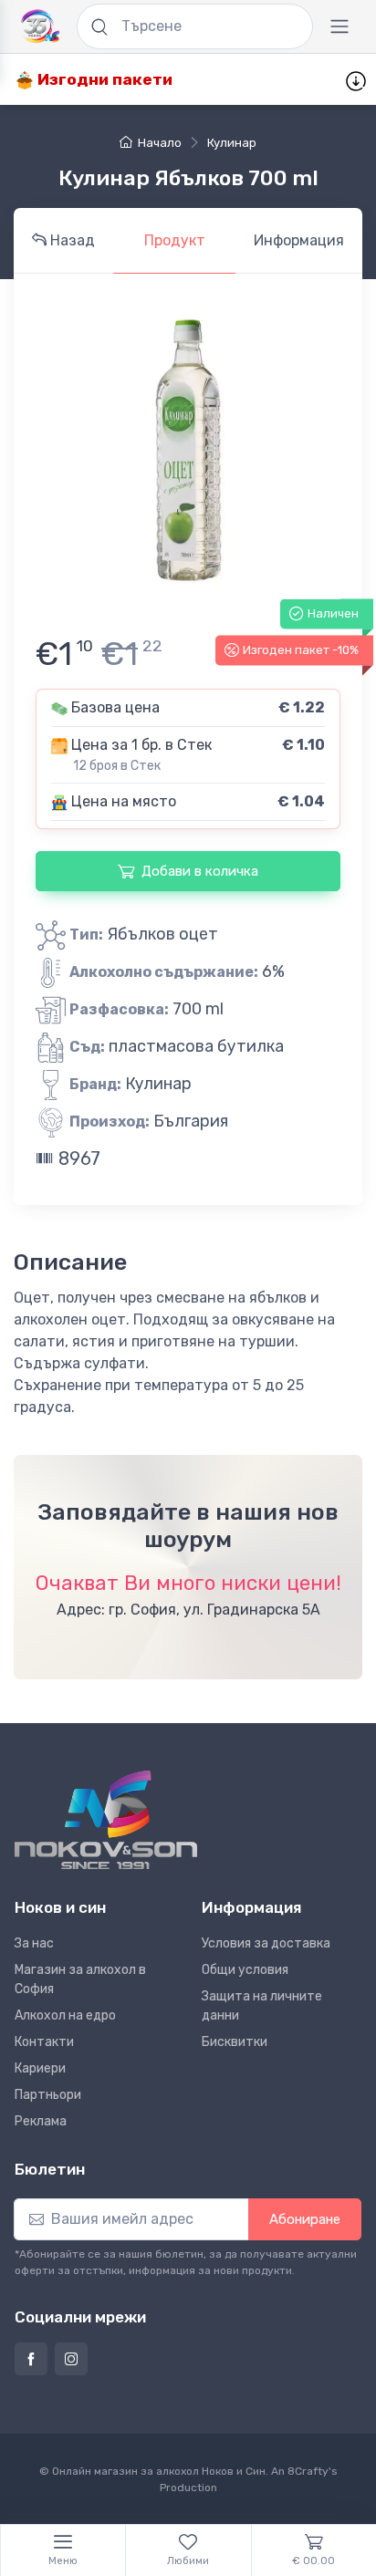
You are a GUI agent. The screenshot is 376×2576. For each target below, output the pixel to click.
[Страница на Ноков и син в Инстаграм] (71, 2359)
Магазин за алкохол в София (80, 1979)
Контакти (44, 2042)
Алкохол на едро (65, 2015)
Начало (160, 143)
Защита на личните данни (262, 2006)
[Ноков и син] (106, 1820)
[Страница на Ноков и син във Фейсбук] (31, 2359)
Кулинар (232, 143)
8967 (77, 1158)
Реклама (41, 2121)
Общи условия (245, 1970)
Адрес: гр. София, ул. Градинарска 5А (188, 1610)
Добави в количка (200, 871)
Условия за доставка (266, 1943)
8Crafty (308, 2471)
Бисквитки (235, 2042)
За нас (34, 1943)
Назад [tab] (71, 240)
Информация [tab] (299, 240)
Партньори (48, 2095)
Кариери (40, 2068)
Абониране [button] (305, 2219)
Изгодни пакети (103, 79)
